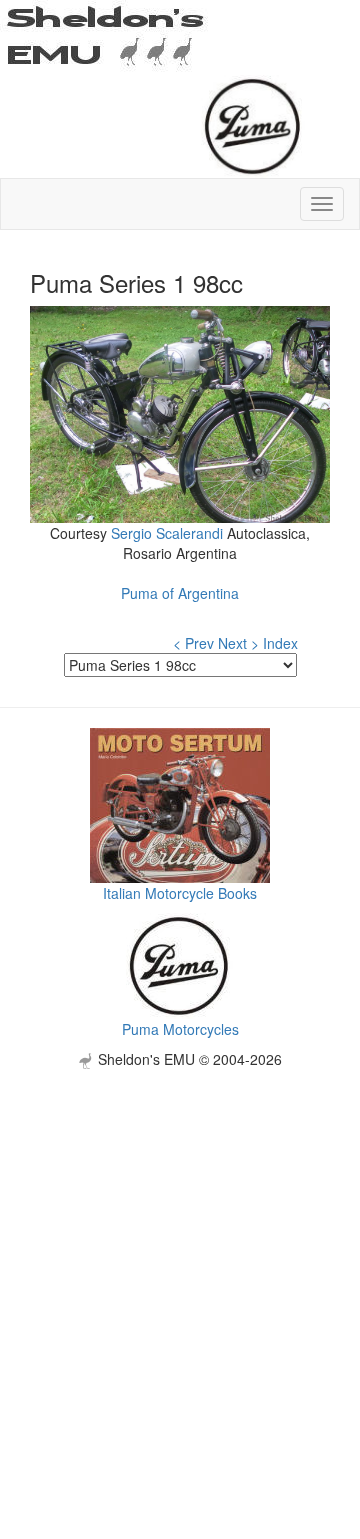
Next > (238, 643)
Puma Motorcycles (180, 1029)
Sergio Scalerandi (167, 533)
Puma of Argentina (180, 593)
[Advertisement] (180, 1249)
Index (280, 643)
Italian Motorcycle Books (180, 893)
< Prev (193, 643)
